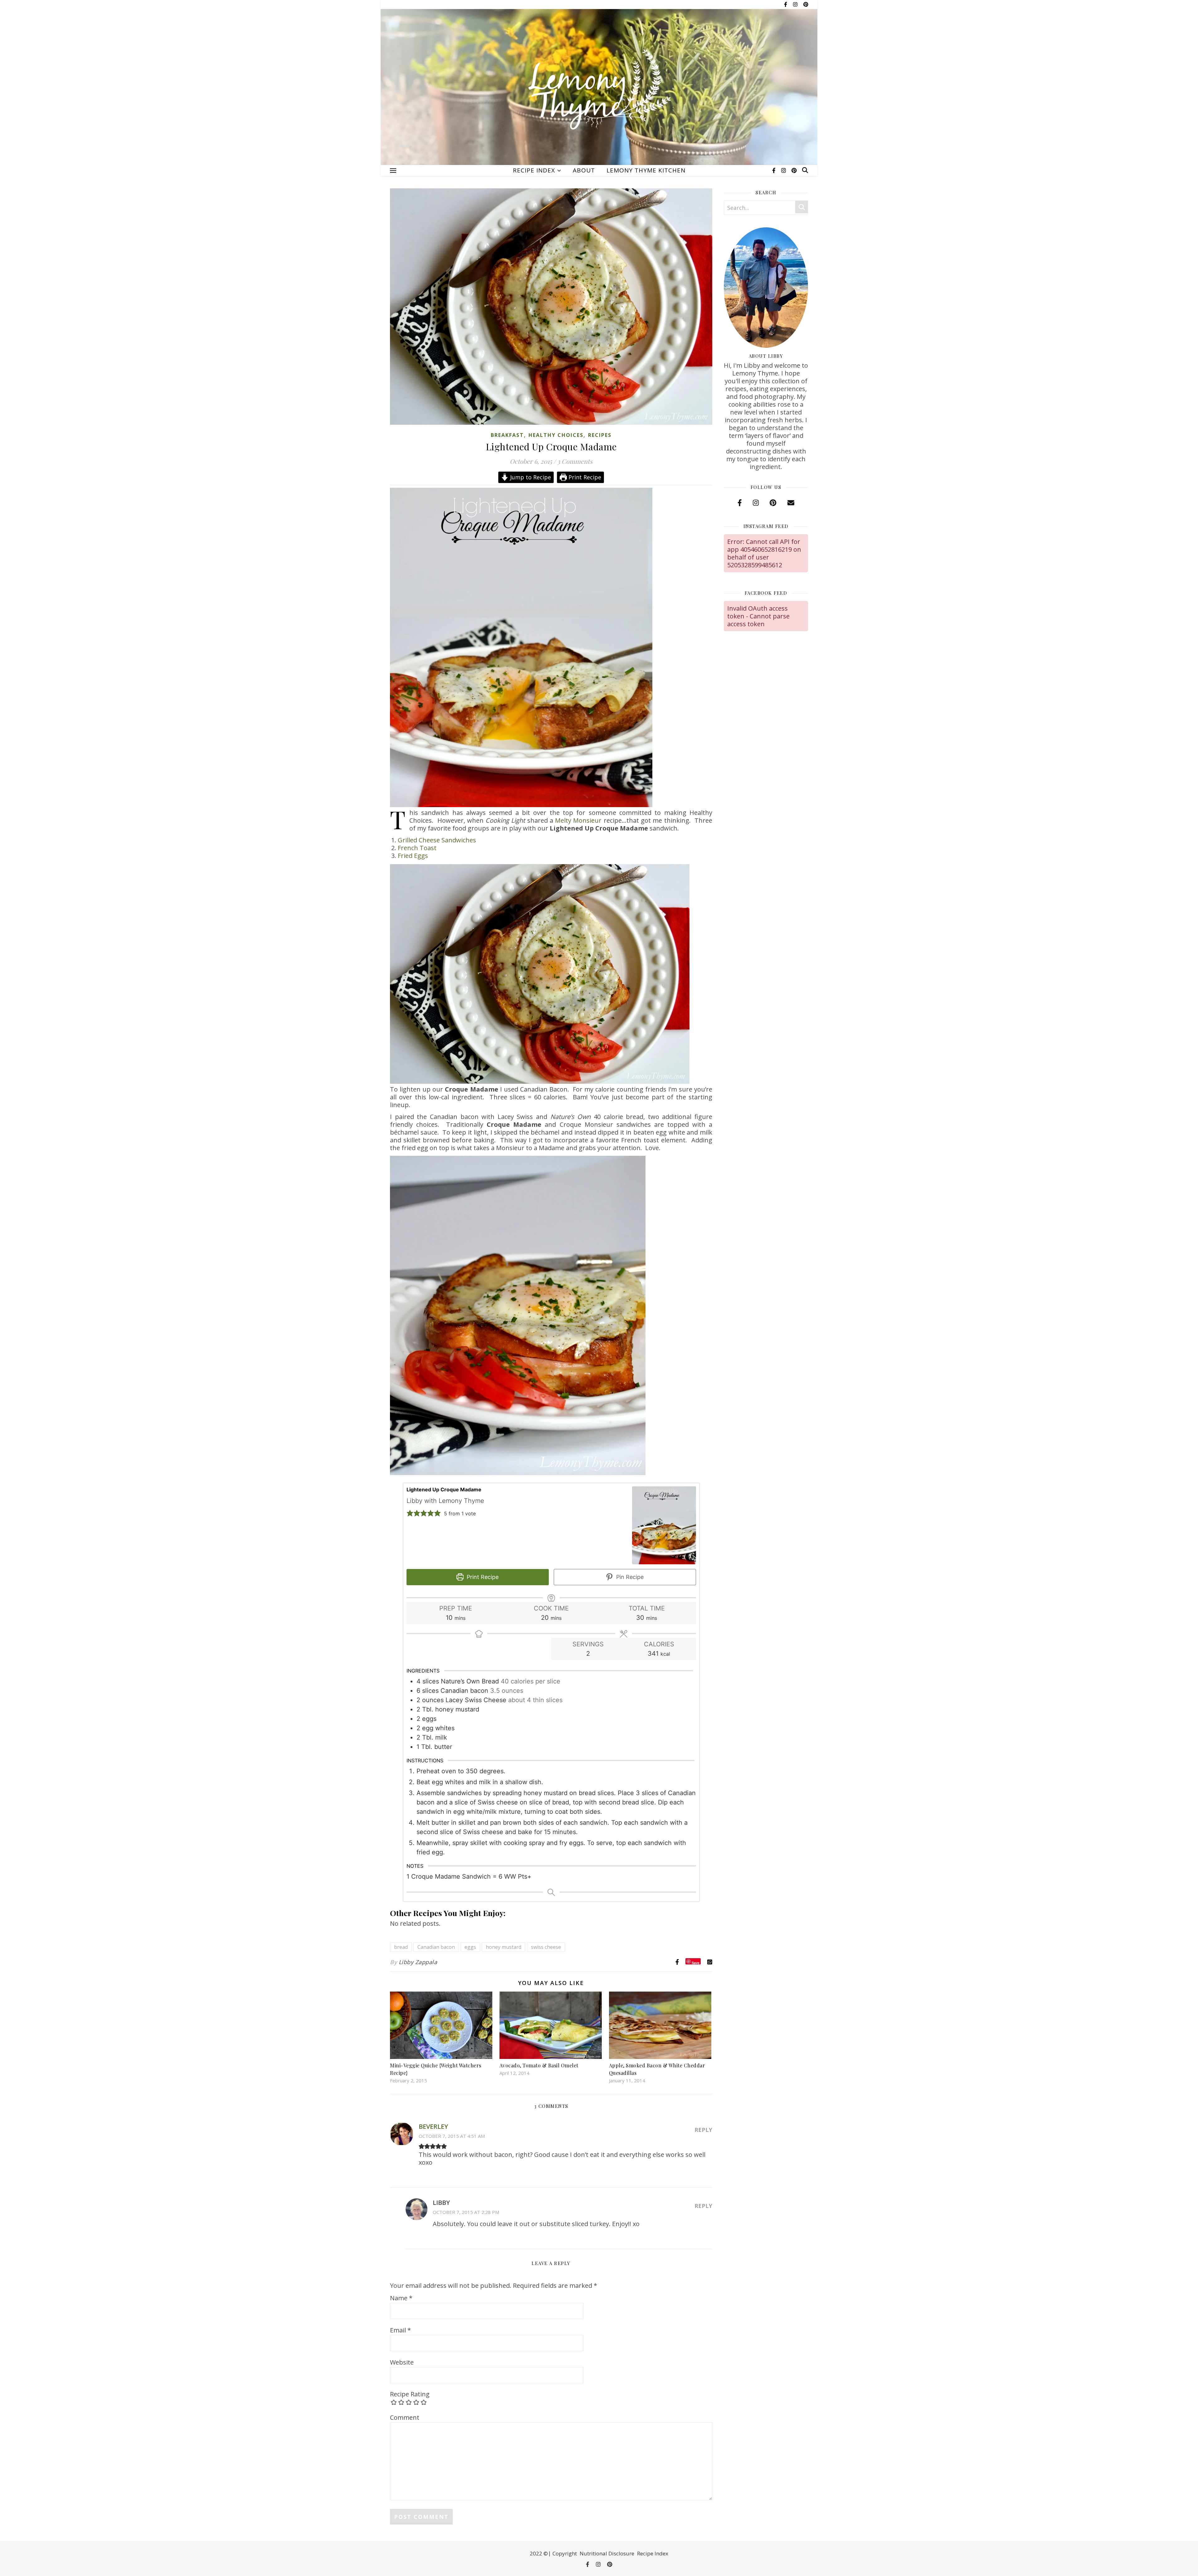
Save (696, 1962)
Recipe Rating (410, 2394)
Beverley (433, 2126)
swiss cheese (546, 1947)
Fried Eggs (413, 856)
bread (401, 1947)
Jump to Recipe (530, 477)
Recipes (600, 435)
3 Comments (575, 461)
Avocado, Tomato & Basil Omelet (539, 2065)
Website (402, 2362)
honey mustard (504, 1947)
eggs (470, 1947)
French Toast (417, 848)
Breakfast (507, 435)
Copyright (565, 2553)
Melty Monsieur (578, 820)
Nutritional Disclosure (607, 2553)
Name (401, 2298)
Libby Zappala (418, 1962)
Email (400, 2330)
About (584, 170)
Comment (405, 2417)
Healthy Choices (556, 435)
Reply (703, 2130)
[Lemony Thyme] (599, 91)
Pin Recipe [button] (629, 1577)
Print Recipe (584, 477)
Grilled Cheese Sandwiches (437, 840)
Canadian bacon (436, 1947)
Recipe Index (534, 170)
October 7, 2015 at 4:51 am (452, 2136)
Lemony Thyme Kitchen (646, 170)
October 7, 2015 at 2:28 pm (466, 2212)
